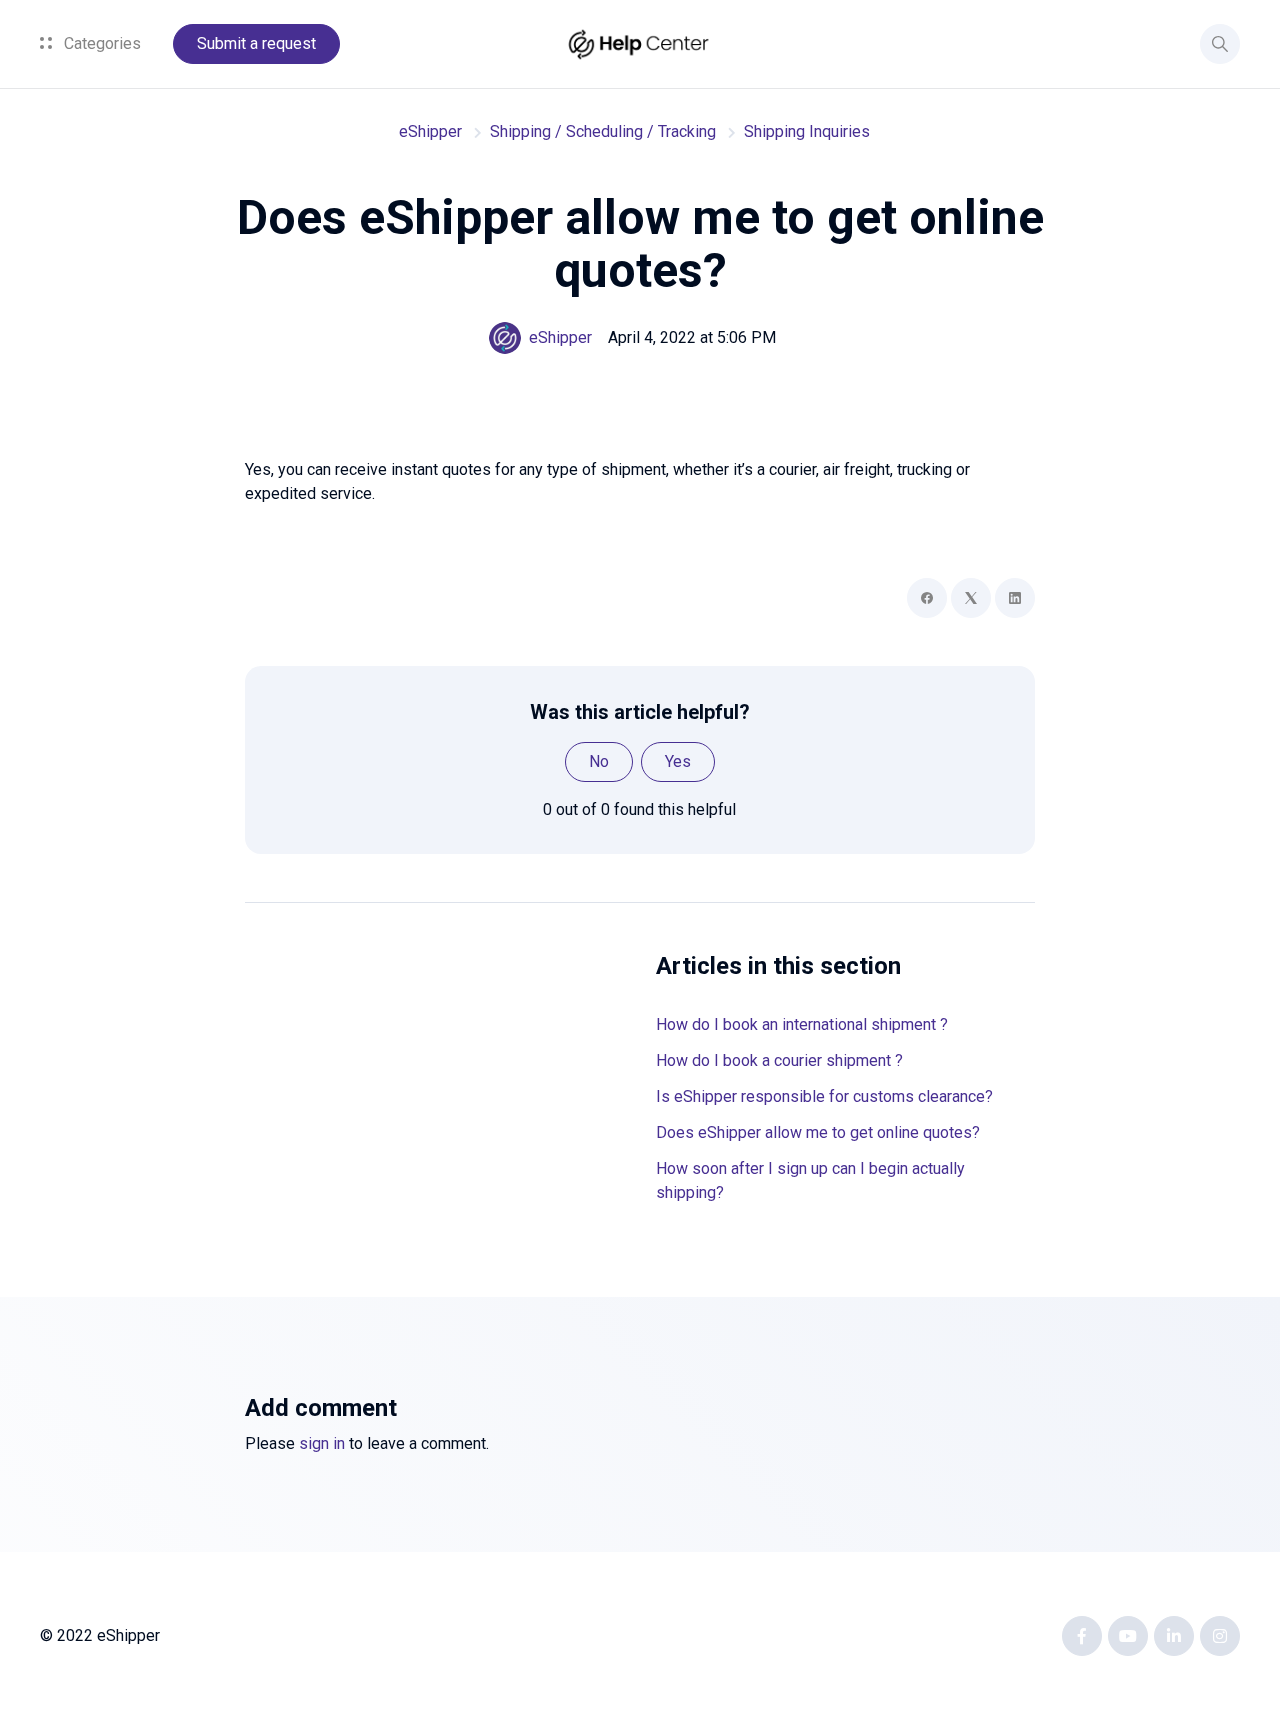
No (599, 761)
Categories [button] (100, 43)
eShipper (430, 131)
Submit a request (256, 43)
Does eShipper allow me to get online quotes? (818, 1132)
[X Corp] (971, 598)
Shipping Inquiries (807, 131)
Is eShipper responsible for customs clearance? (824, 1096)
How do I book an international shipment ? (802, 1024)
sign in (322, 1443)
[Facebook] (927, 598)
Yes (678, 761)
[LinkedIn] (1015, 598)
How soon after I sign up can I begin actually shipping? (810, 1180)
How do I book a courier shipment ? (779, 1060)
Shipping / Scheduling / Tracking (603, 131)
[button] (1220, 44)
